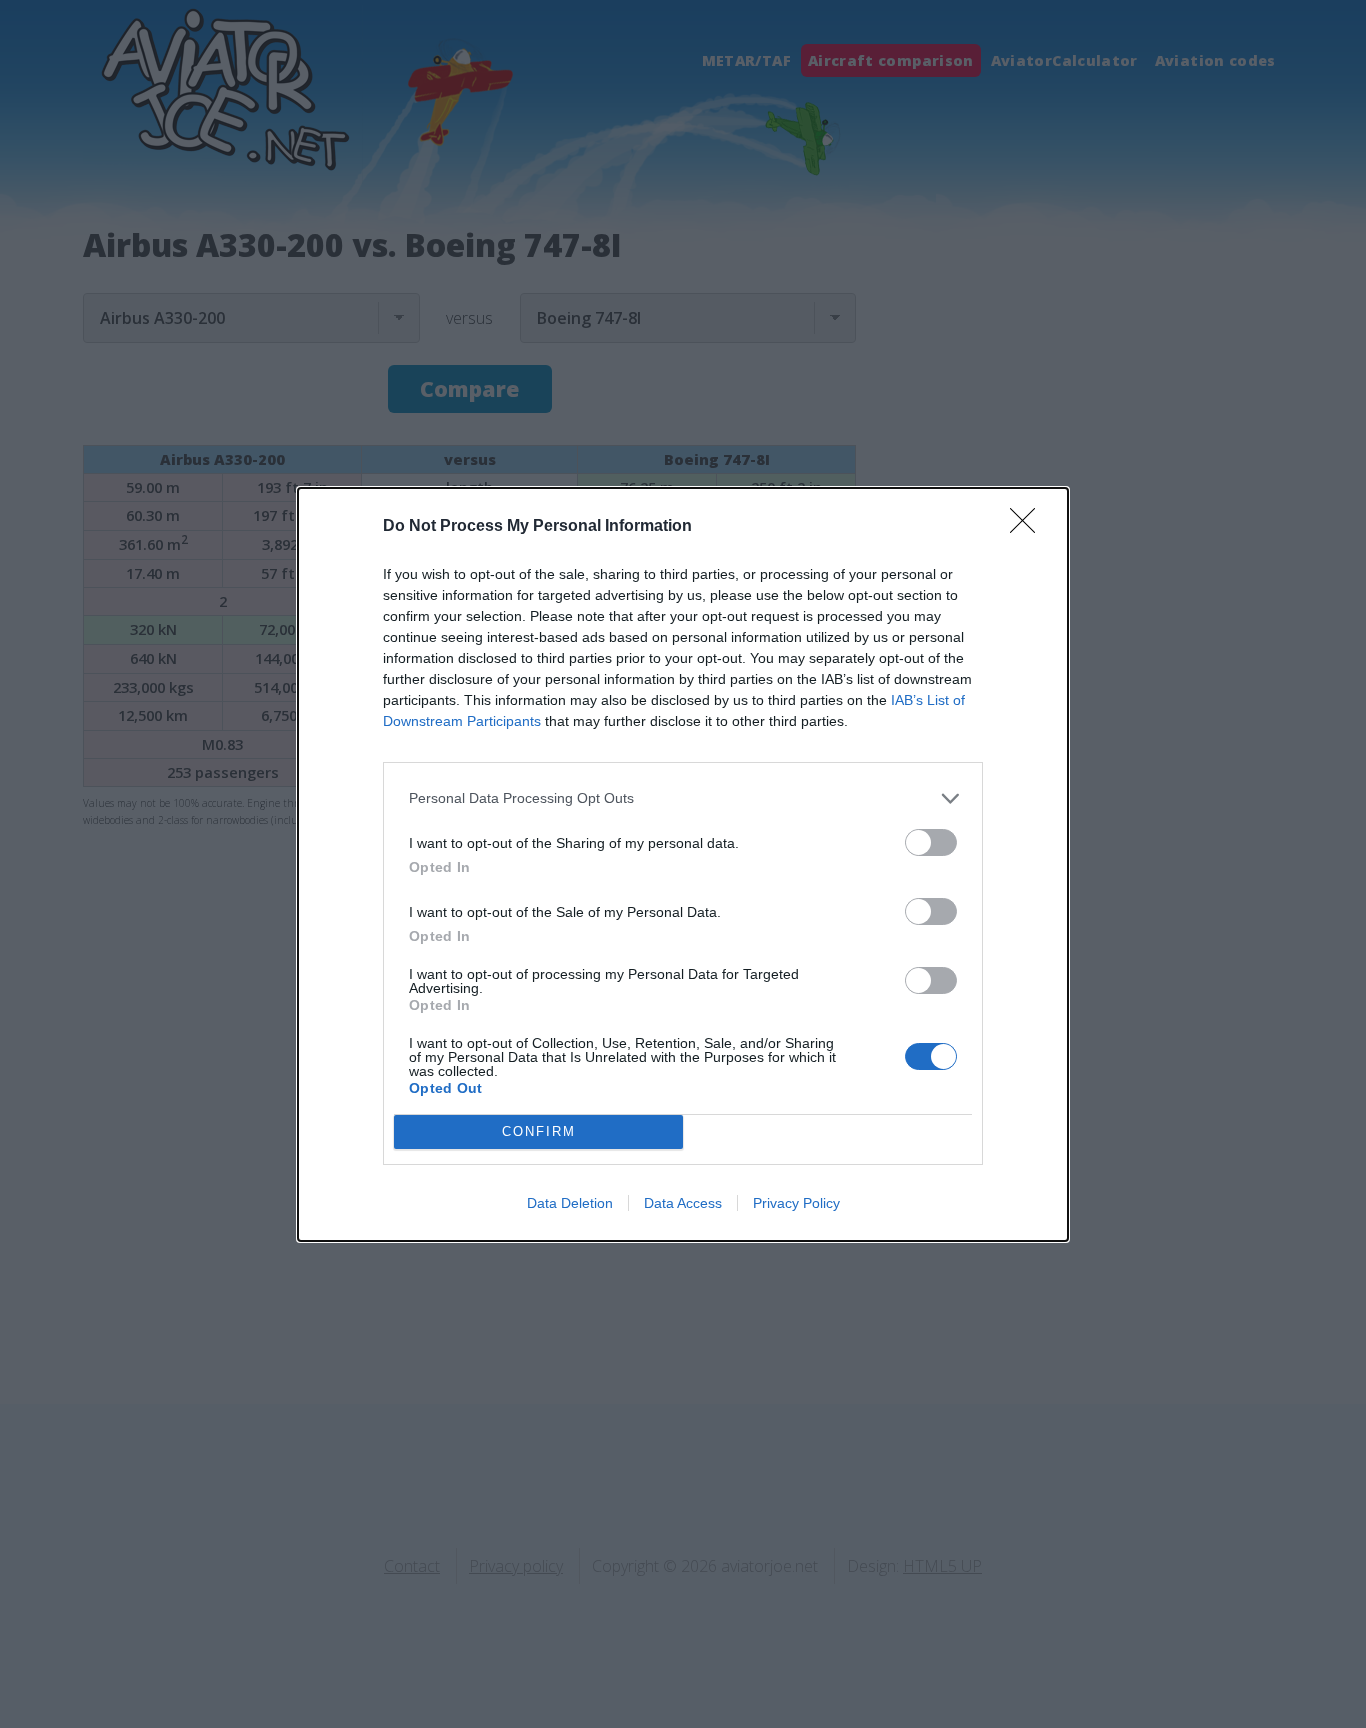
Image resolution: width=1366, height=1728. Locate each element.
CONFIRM (539, 1131)
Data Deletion (570, 1203)
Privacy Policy (796, 1203)
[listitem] (683, 798)
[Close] (1029, 527)
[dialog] (683, 864)
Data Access (683, 1203)
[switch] (931, 842)
